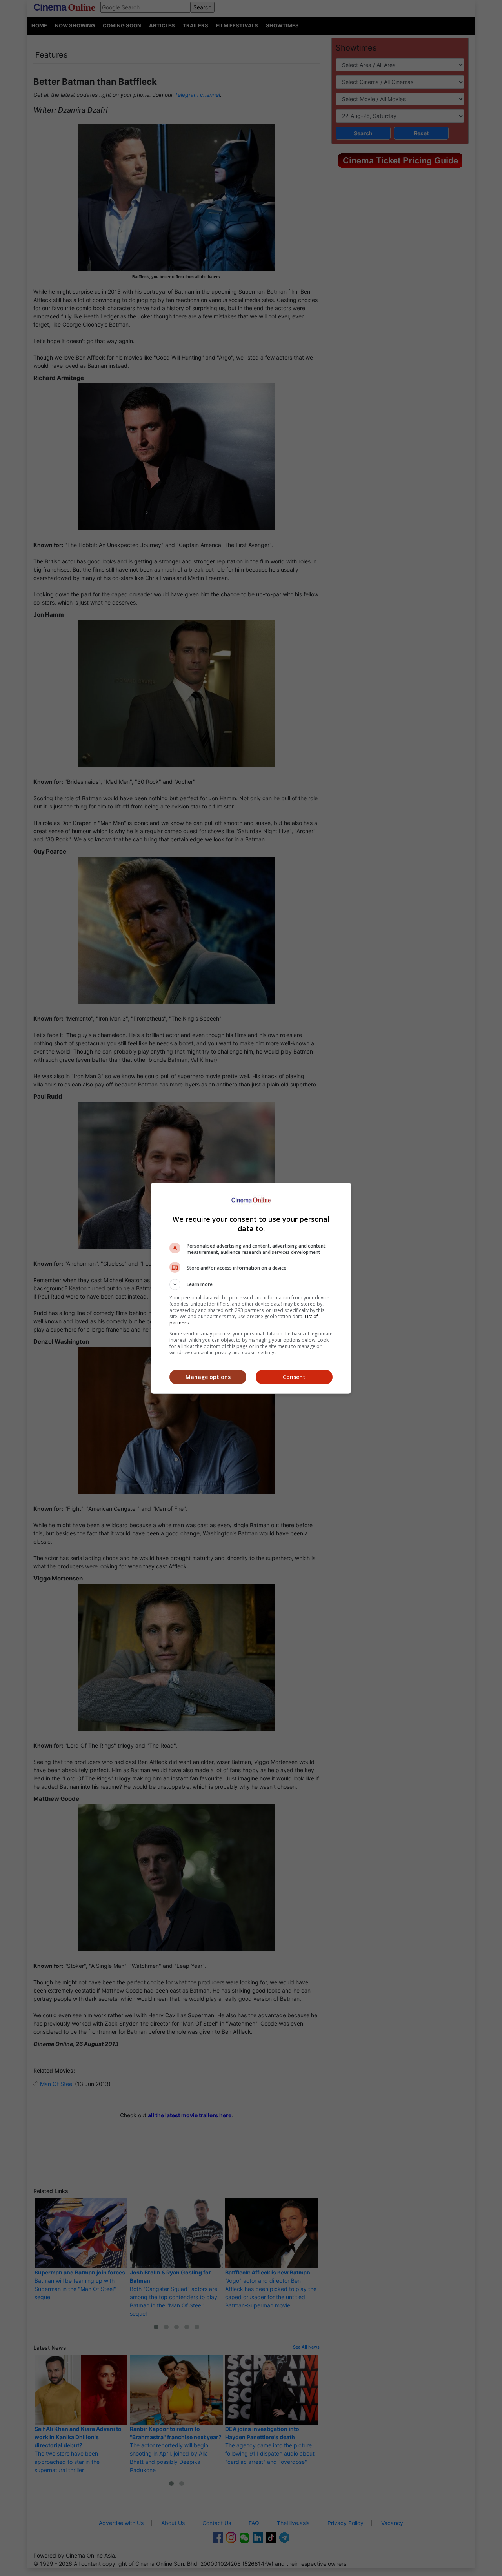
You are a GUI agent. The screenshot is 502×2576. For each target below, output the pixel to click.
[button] (251, 1284)
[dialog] (251, 1288)
